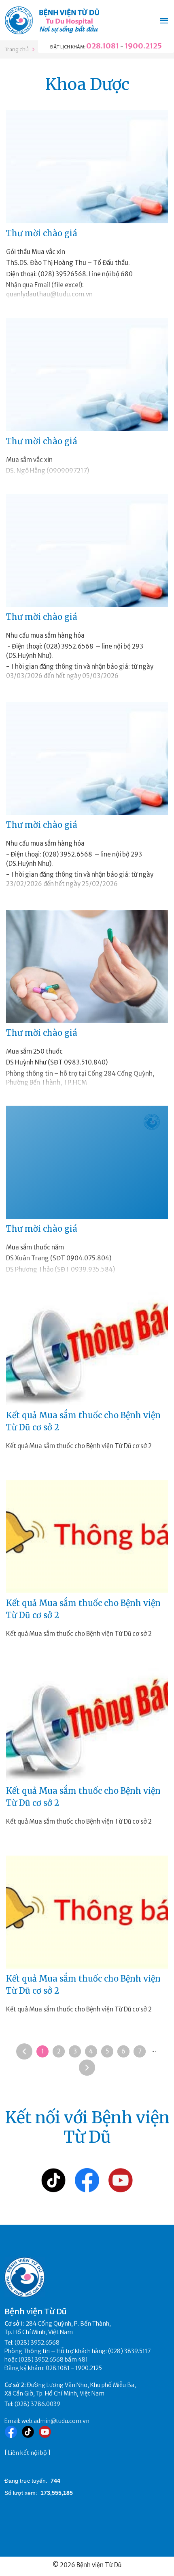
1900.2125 (143, 46)
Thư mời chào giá (42, 233)
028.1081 (103, 46)
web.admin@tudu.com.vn (55, 2421)
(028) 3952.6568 (37, 2343)
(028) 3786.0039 (37, 2404)
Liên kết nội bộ (28, 2453)
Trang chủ (17, 49)
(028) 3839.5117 (129, 2351)
